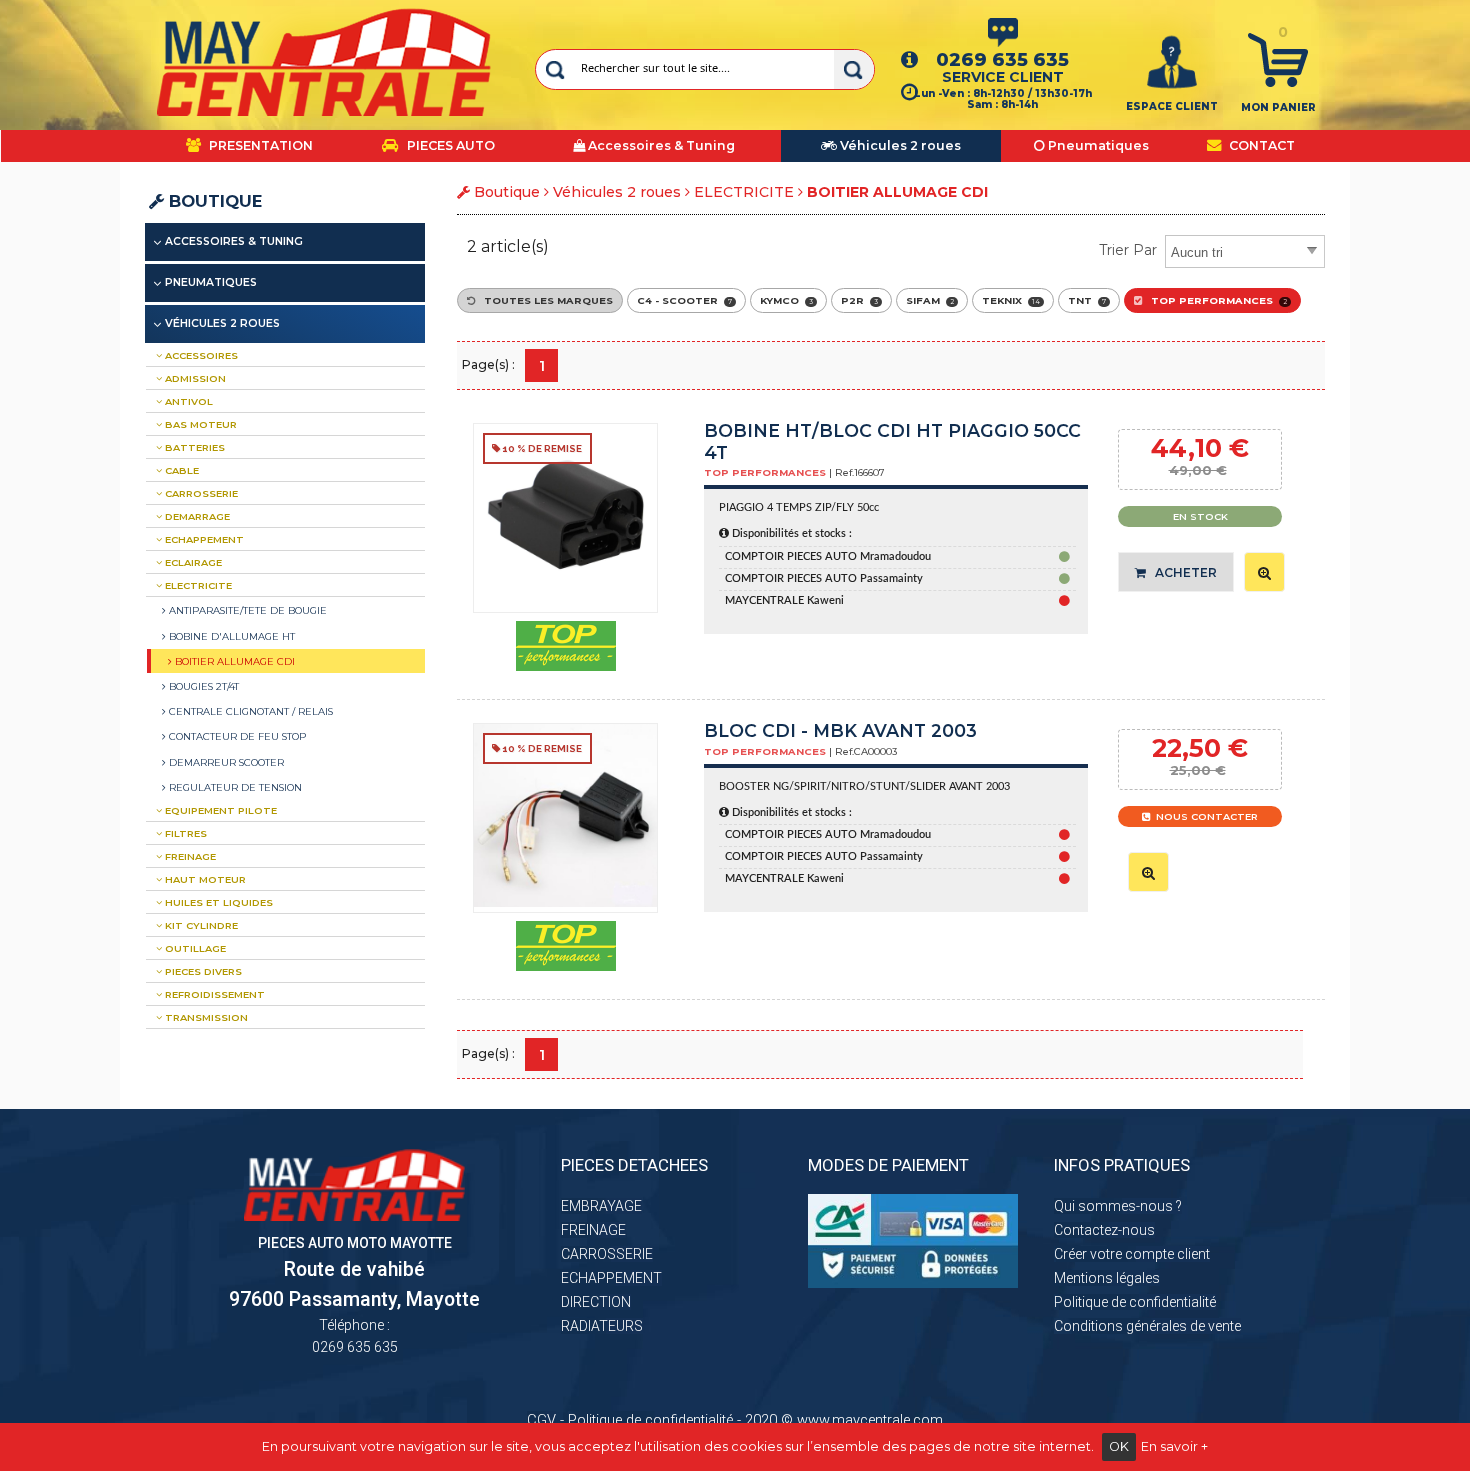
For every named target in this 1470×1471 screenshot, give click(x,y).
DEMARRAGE (196, 516)
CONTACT (1260, 145)
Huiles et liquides (217, 902)
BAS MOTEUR (199, 424)
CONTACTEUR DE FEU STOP (236, 736)
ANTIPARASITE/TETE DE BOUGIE (246, 610)
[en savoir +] (1264, 572)
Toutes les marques (544, 300)
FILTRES (184, 833)
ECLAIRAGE (192, 562)
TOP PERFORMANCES (1214, 300)
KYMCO (786, 300)
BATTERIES (193, 447)
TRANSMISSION (205, 1017)
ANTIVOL (187, 401)
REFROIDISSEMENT (213, 994)
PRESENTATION (259, 145)
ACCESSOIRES (200, 355)
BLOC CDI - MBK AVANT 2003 (840, 730)
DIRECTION (596, 1302)
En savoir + (1174, 1446)
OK (1119, 1446)
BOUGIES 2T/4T (202, 686)
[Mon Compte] (1172, 61)
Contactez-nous (1104, 1230)
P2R (859, 300)
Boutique (213, 201)
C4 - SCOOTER (684, 300)
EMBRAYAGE (601, 1206)
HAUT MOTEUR (204, 879)
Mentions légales (1107, 1278)
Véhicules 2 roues (617, 192)
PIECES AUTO (449, 145)
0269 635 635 (1002, 59)
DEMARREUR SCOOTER (225, 762)
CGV (541, 1420)
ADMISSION (194, 378)
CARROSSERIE (200, 493)
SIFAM (930, 300)
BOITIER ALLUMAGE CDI (233, 661)
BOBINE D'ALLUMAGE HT (230, 636)
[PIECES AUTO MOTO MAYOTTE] (324, 62)
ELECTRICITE (744, 192)
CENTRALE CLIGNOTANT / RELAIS (249, 711)
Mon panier (1278, 107)
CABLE (180, 470)
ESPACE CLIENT (1172, 106)
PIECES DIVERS (202, 971)
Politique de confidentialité (1135, 1302)
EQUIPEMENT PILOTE (219, 810)
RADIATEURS (602, 1326)
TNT (1087, 300)
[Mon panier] (1278, 59)
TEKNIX (1011, 300)
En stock (1200, 516)
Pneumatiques (211, 282)
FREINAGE (189, 856)
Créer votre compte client (1132, 1254)
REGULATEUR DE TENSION (234, 787)
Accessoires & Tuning (234, 241)
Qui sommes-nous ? (1118, 1206)
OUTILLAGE (194, 948)
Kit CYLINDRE (200, 925)
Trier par (1128, 250)
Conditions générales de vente (1147, 1326)
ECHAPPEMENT (203, 539)
